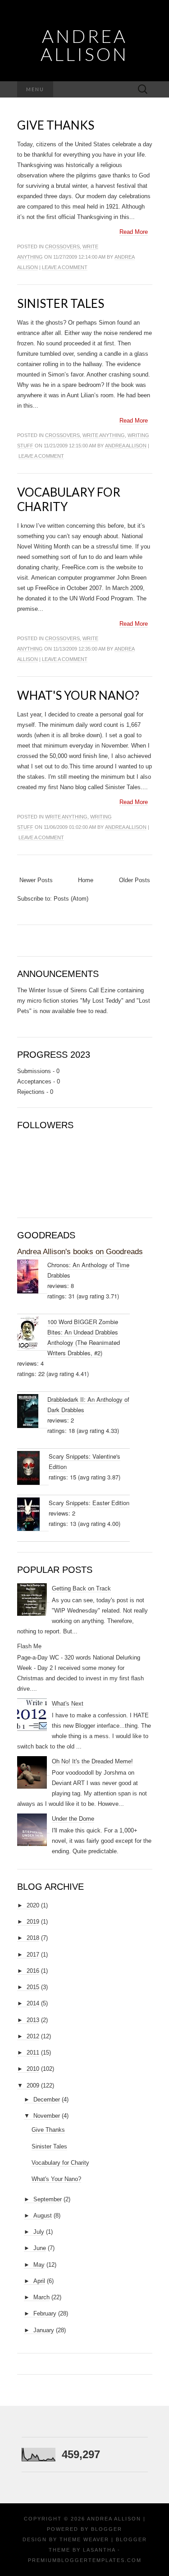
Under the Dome (73, 1819)
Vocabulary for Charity (69, 499)
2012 (33, 2036)
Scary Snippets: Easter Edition (89, 1503)
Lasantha (99, 2550)
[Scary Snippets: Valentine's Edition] (33, 1468)
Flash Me (29, 1646)
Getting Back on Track (81, 1588)
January (44, 2330)
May (39, 2265)
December (47, 2099)
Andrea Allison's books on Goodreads (80, 1252)
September (48, 2199)
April (39, 2281)
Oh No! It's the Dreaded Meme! (92, 1761)
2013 (33, 2020)
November (47, 2116)
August (43, 2216)
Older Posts (135, 880)
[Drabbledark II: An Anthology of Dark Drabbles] (32, 1411)
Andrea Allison (84, 45)
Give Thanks (56, 125)
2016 (33, 1971)
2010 (33, 2069)
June (40, 2248)
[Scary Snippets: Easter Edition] (33, 1514)
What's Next (68, 1704)
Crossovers (62, 246)
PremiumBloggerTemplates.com (85, 2560)
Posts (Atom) (71, 899)
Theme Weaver (84, 2539)
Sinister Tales (61, 303)
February (45, 2313)
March (41, 2297)
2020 (33, 1905)
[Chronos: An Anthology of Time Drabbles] (32, 1277)
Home (86, 880)
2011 (33, 2053)
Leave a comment (65, 267)
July (39, 2232)
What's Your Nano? (78, 695)
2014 (33, 2003)
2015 (33, 1987)
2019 (33, 1922)
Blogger (107, 2529)
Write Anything (104, 435)
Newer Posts (36, 880)
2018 (33, 1938)
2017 (33, 1955)
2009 (33, 2085)
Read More (134, 232)
